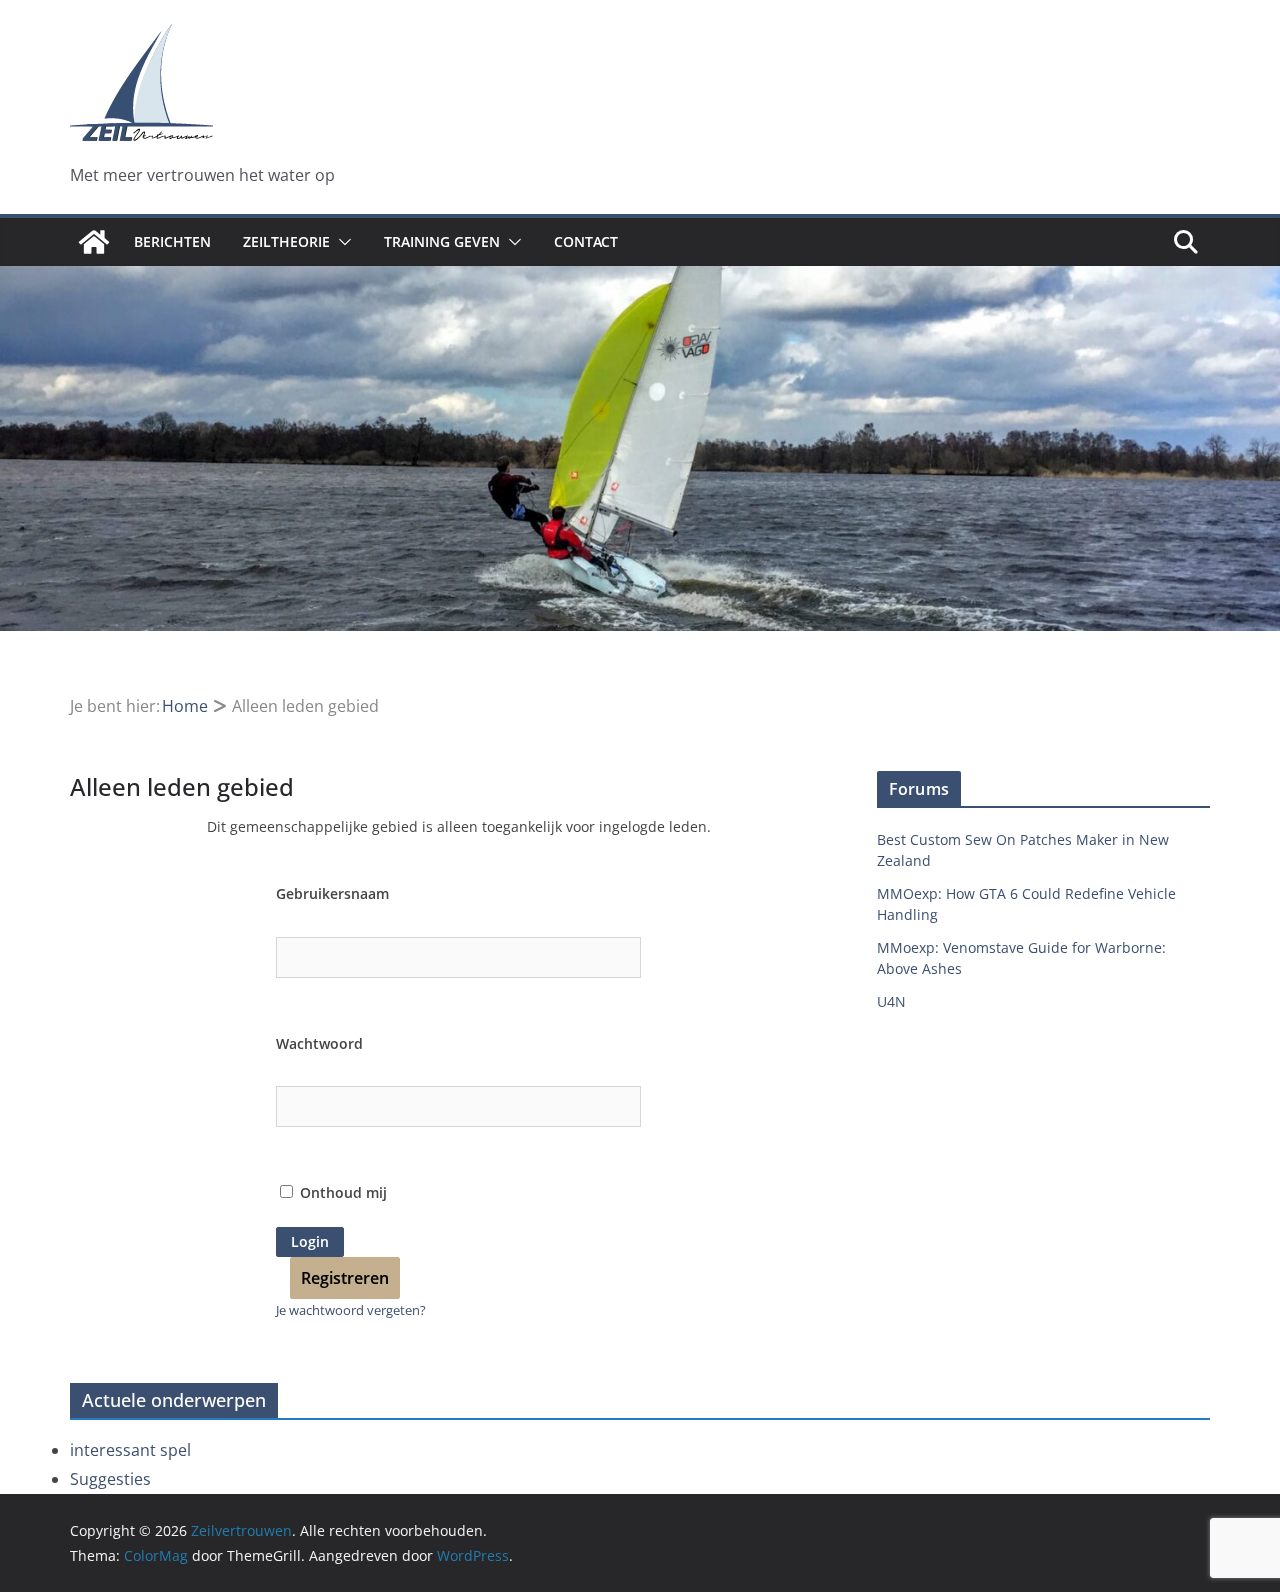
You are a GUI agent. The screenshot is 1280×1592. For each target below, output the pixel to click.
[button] (341, 242)
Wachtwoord (319, 1043)
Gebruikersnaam (332, 893)
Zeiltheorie (286, 241)
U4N (891, 1001)
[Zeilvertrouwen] (94, 242)
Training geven (442, 241)
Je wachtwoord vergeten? (351, 1310)
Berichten (172, 241)
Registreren (345, 1278)
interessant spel (130, 1450)
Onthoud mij (341, 1192)
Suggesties (110, 1479)
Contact (586, 241)
